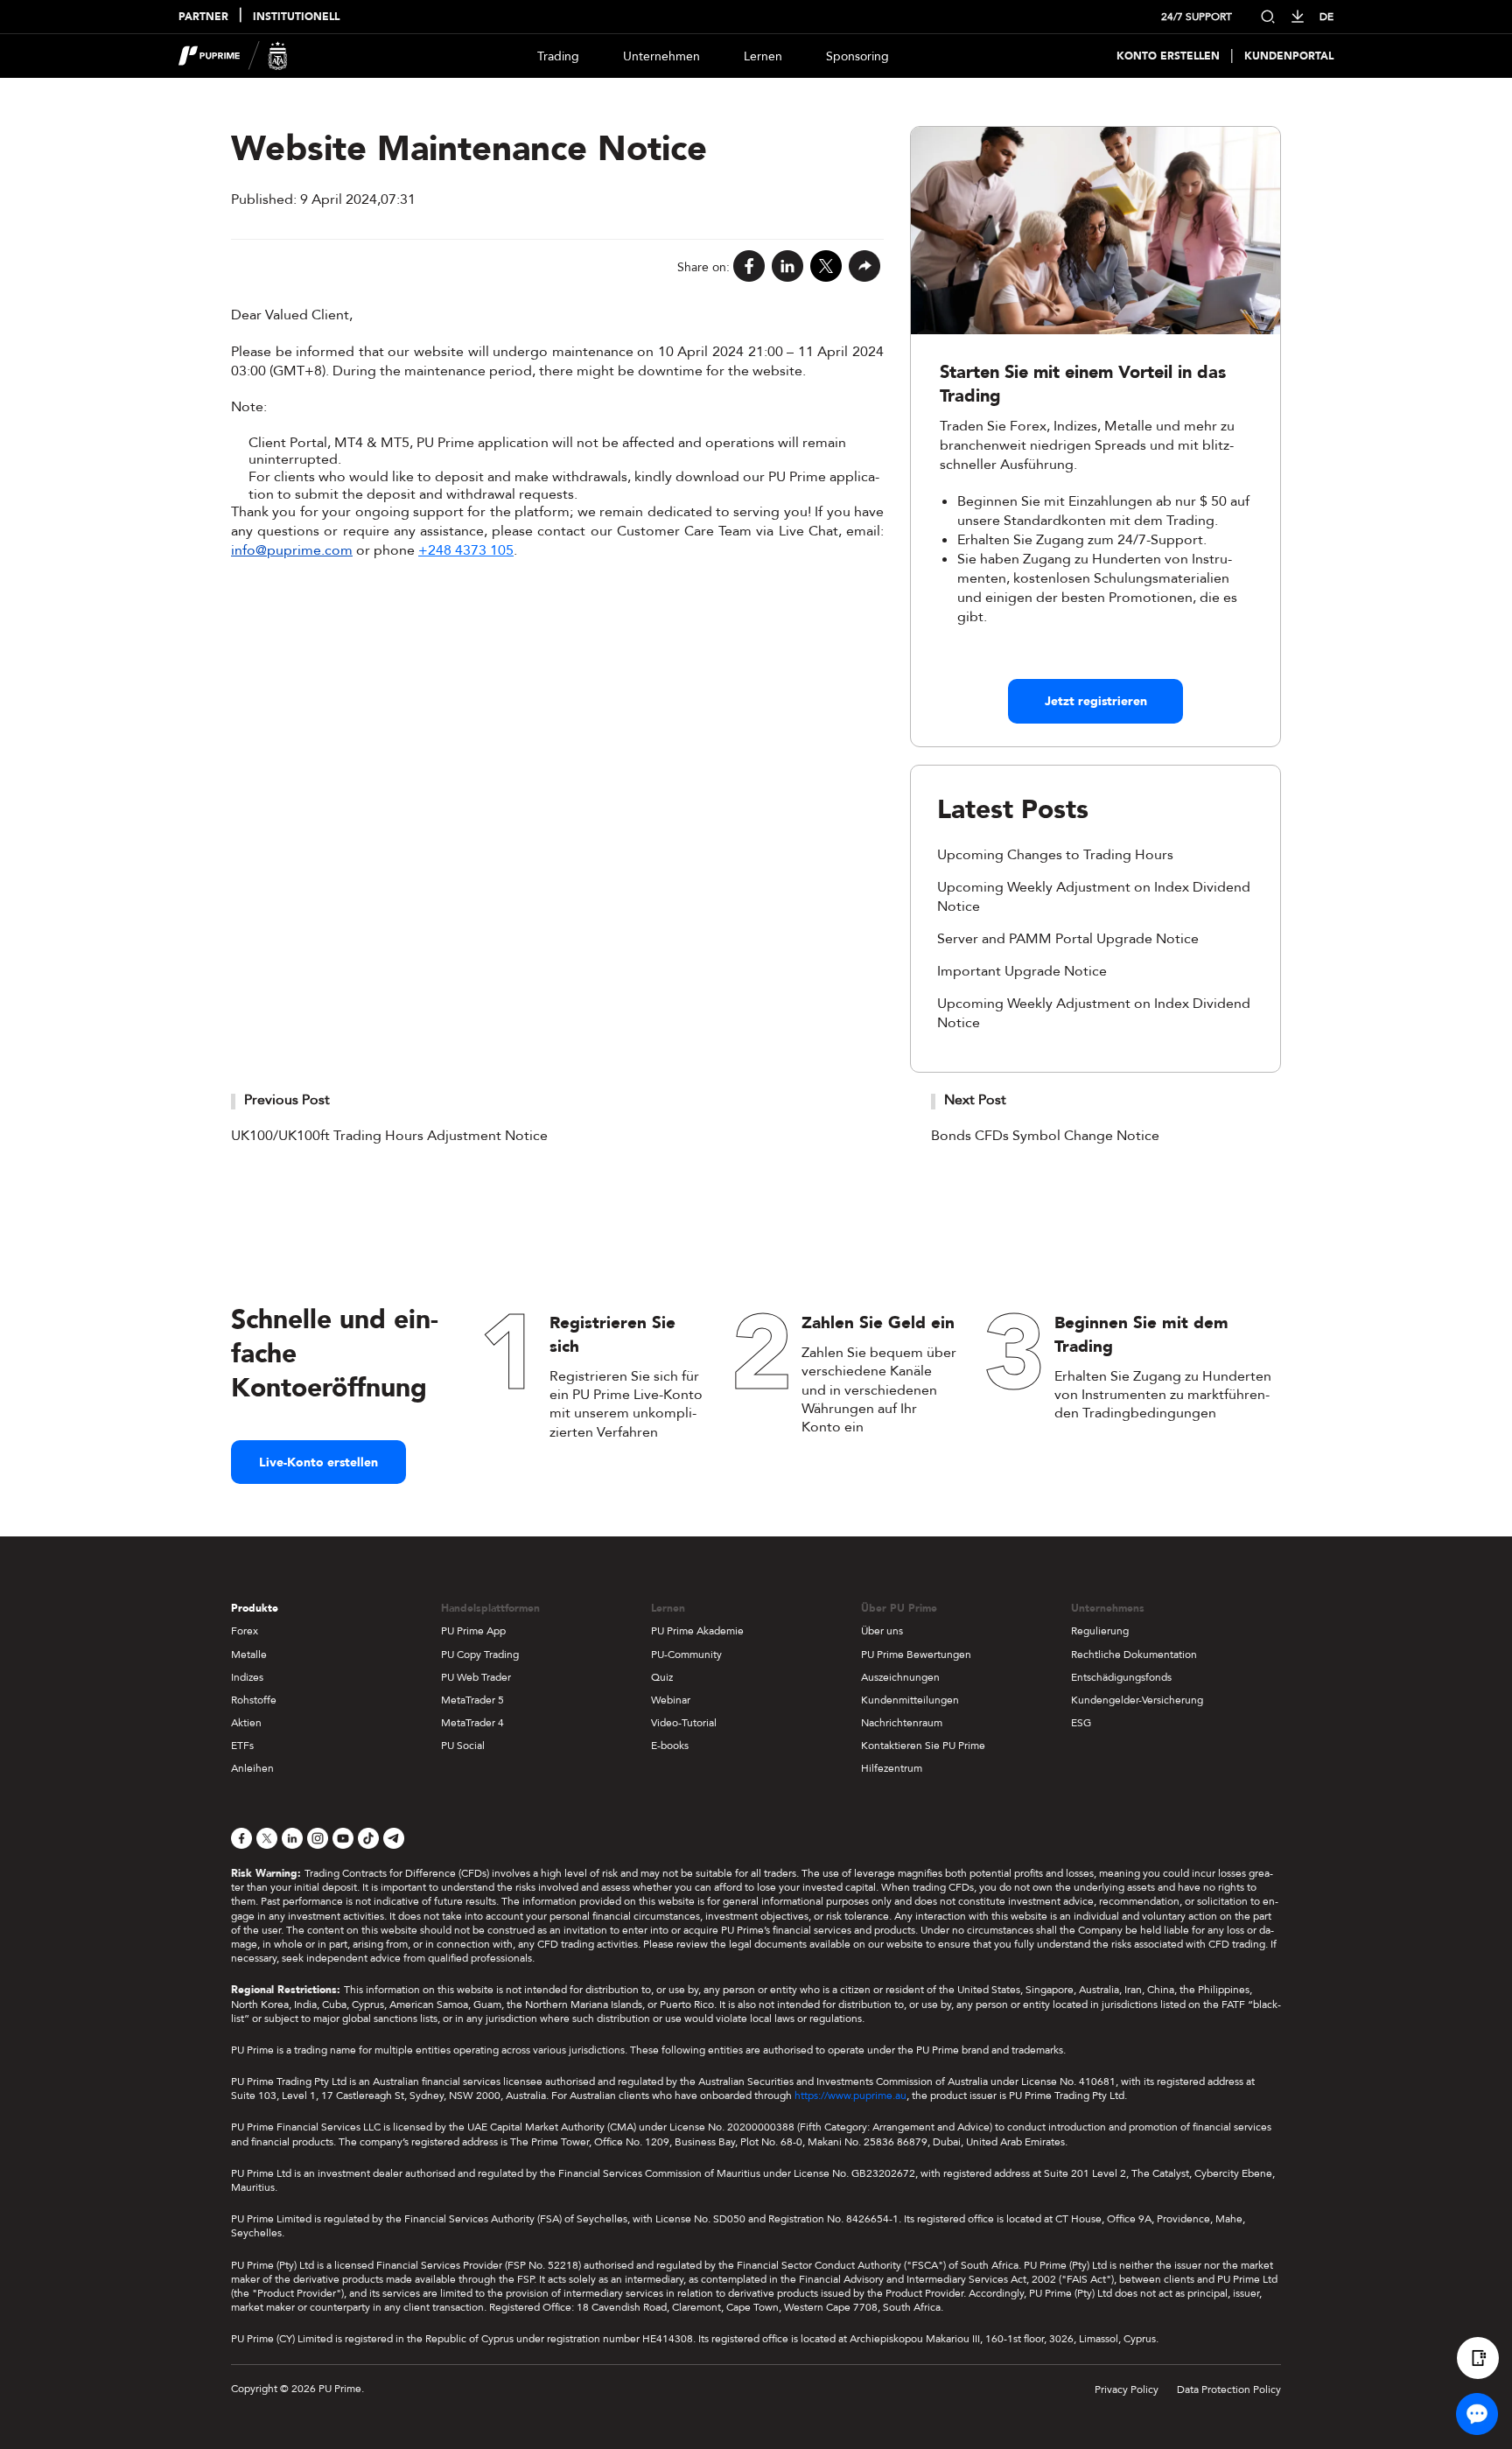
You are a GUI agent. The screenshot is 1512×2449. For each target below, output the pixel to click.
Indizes (247, 1677)
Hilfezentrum (892, 1768)
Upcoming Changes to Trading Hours (1055, 855)
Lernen (763, 56)
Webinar (671, 1700)
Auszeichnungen (900, 1677)
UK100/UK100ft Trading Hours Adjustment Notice (389, 1136)
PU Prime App (473, 1631)
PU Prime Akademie (697, 1631)
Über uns (882, 1631)
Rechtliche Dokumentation (1134, 1655)
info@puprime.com (292, 550)
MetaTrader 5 (472, 1700)
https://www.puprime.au (850, 2096)
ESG (1081, 1723)
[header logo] (233, 56)
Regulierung (1100, 1631)
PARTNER (203, 17)
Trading (558, 56)
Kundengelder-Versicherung (1137, 1700)
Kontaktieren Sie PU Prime (923, 1746)
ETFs (242, 1746)
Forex (245, 1631)
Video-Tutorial (684, 1723)
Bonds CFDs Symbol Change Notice (1045, 1136)
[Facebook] (749, 267)
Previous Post (287, 1100)
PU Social (463, 1746)
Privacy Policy (1127, 2390)
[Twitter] (826, 267)
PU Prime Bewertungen (916, 1655)
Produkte (255, 1608)
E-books (670, 1746)
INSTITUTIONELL (296, 17)
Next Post (975, 1100)
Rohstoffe (254, 1700)
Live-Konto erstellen (318, 1462)
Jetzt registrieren (1096, 701)
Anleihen (252, 1768)
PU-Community (686, 1655)
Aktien (246, 1723)
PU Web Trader (476, 1677)
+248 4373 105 (466, 550)
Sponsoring (857, 56)
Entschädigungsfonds (1121, 1677)
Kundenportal (1289, 56)
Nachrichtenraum (902, 1723)
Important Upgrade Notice (1022, 971)
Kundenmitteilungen (910, 1700)
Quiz (662, 1677)
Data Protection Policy (1229, 2390)
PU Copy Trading (480, 1655)
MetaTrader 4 (472, 1723)
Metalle (249, 1655)
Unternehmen (661, 56)
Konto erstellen (1168, 56)
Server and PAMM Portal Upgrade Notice (1068, 939)
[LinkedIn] (787, 267)
